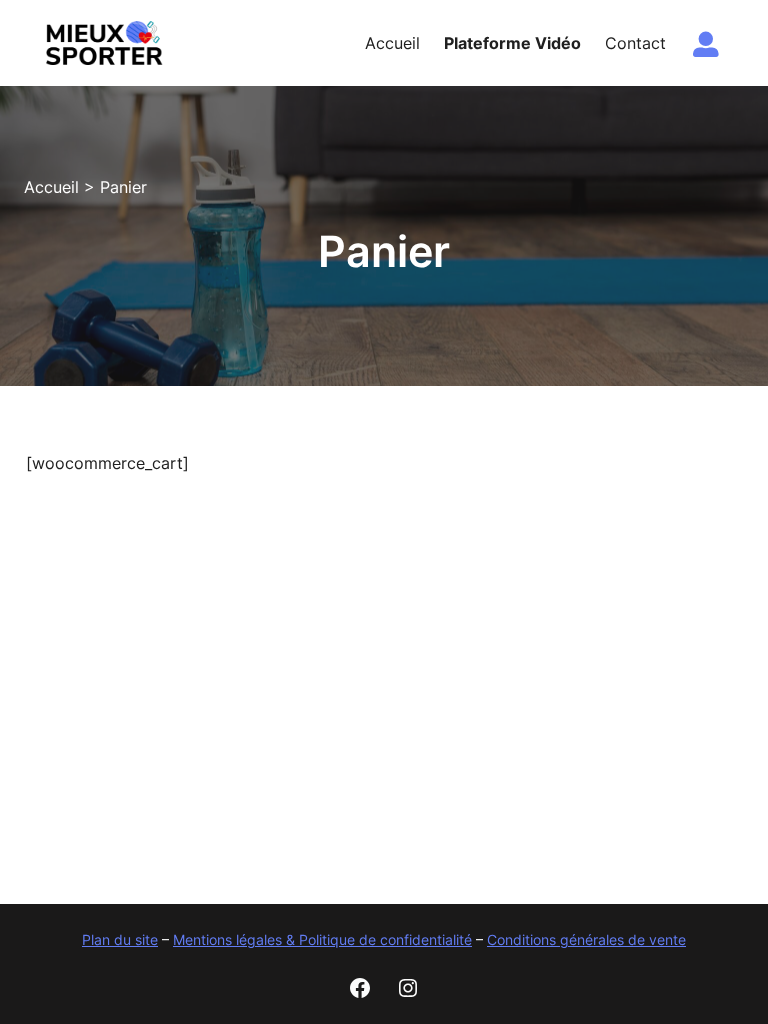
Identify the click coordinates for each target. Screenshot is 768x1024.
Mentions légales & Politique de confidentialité (322, 939)
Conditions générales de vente (586, 939)
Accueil (51, 187)
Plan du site (120, 939)
